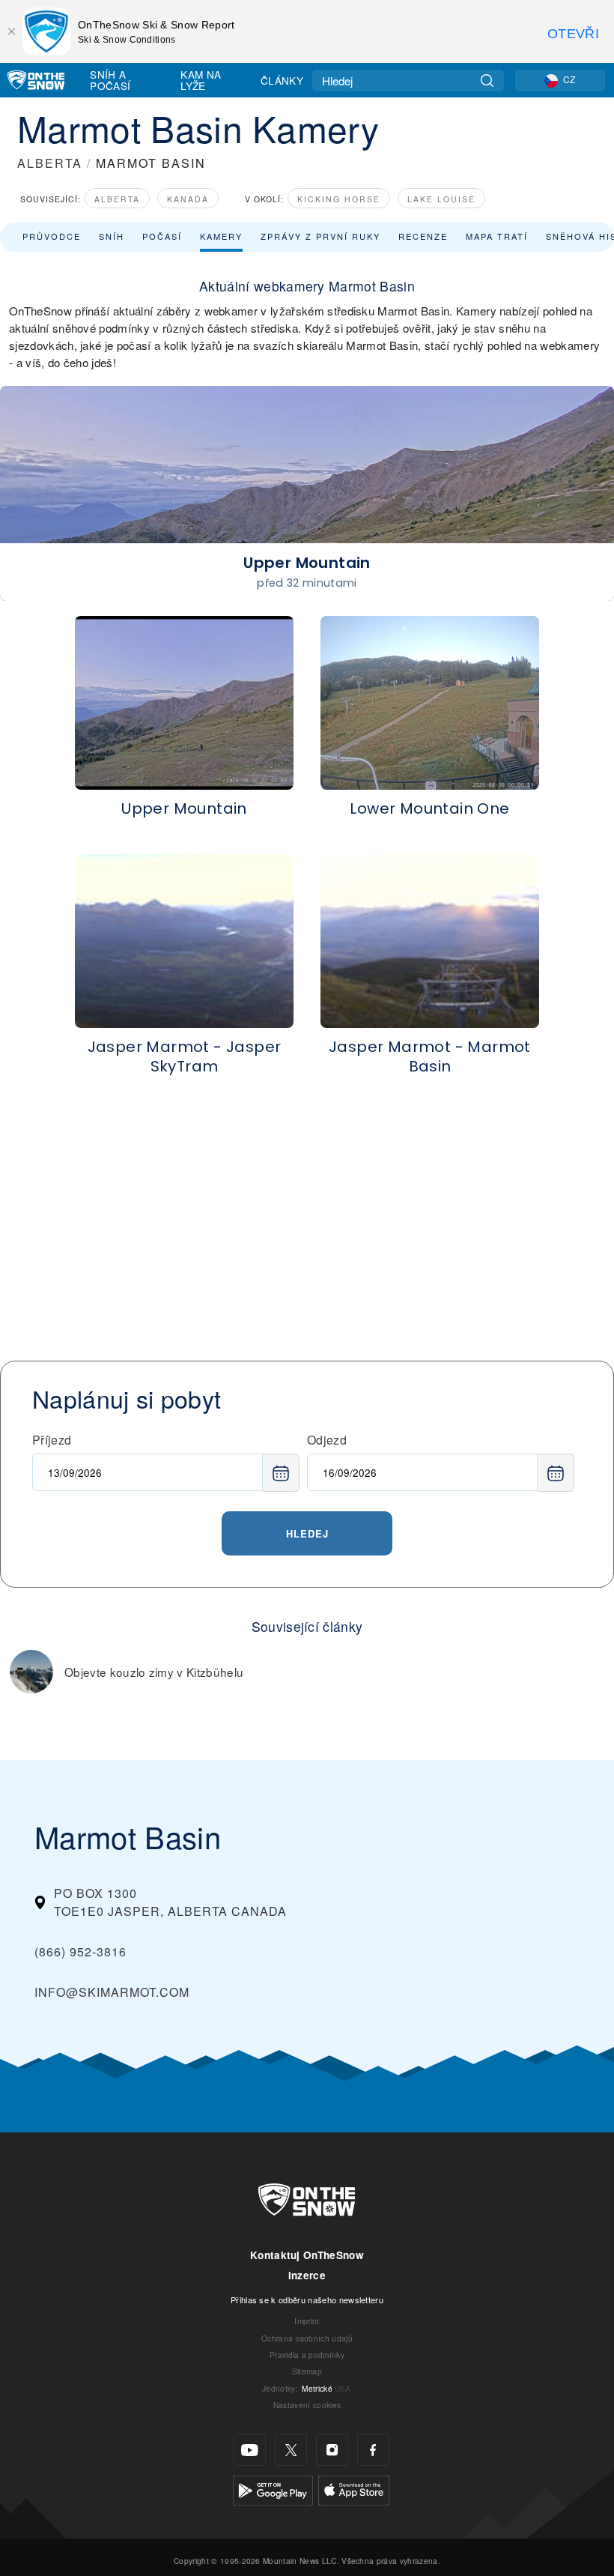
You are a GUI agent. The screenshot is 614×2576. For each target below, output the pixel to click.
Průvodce (52, 236)
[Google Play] (273, 2489)
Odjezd (327, 1440)
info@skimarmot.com (112, 1992)
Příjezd (52, 1440)
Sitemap (307, 2371)
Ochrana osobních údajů (307, 2338)
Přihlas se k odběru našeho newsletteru (307, 2300)
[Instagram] (332, 2450)
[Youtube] (250, 2450)
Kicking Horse (339, 199)
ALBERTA (50, 163)
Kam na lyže (201, 80)
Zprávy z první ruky (320, 236)
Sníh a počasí (110, 80)
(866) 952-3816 (80, 1951)
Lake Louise (441, 199)
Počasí (162, 236)
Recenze (423, 236)
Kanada (188, 199)
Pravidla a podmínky (307, 2355)
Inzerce (307, 2275)
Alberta (117, 199)
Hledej (307, 1533)
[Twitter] (291, 2450)
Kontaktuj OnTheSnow (307, 2255)
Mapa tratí (497, 236)
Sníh (112, 236)
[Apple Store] (354, 2489)
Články (282, 80)
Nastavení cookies (307, 2405)
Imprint (307, 2321)
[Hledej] (487, 81)
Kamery (221, 236)
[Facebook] (373, 2450)
